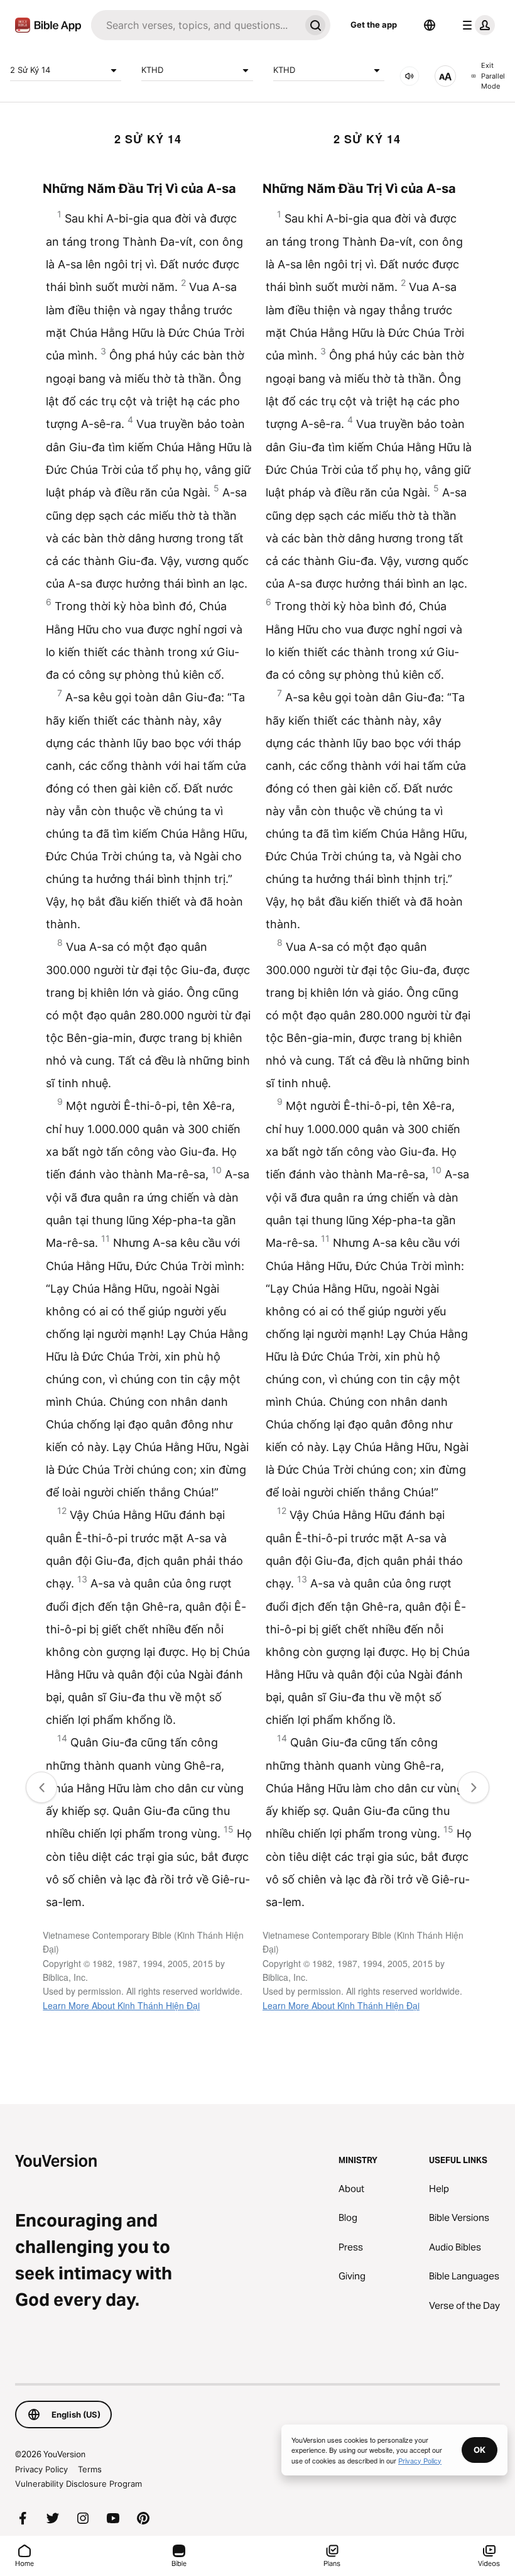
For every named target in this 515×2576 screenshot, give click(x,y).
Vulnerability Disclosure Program (79, 2484)
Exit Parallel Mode (493, 76)
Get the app (374, 25)
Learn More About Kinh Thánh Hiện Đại (121, 2005)
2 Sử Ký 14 (30, 70)
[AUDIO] (409, 76)
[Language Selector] (430, 25)
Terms (90, 2469)
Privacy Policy (41, 2469)
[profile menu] (476, 25)
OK (480, 2450)
